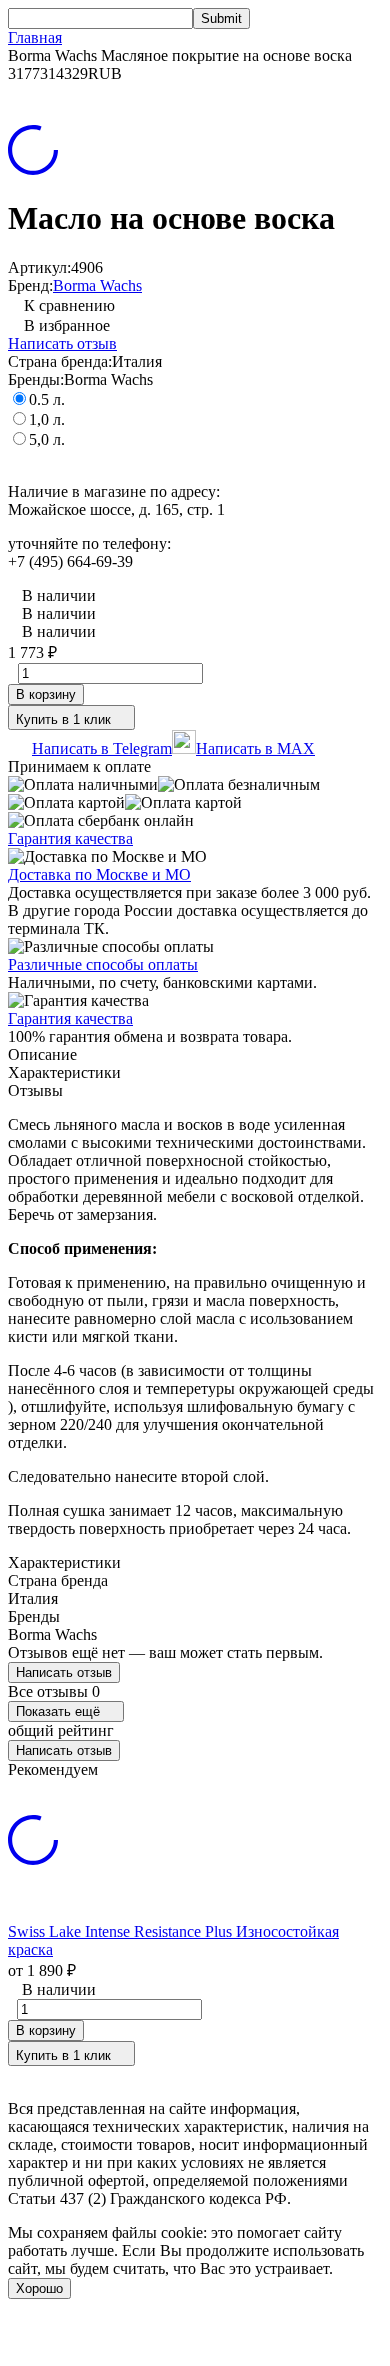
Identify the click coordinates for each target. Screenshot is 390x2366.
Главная (35, 37)
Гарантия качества (70, 838)
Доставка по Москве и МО (99, 874)
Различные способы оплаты (103, 964)
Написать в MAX (255, 748)
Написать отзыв (62, 343)
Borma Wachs (97, 285)
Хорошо (39, 2288)
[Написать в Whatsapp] (195, 2338)
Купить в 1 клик (63, 719)
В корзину (46, 694)
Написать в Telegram (102, 748)
